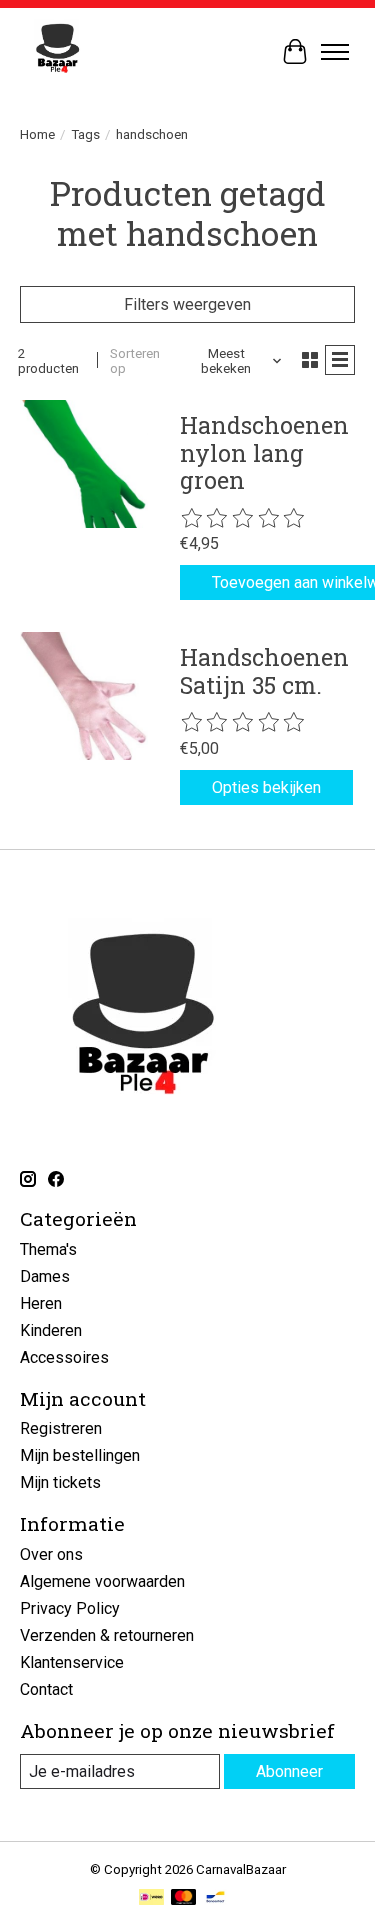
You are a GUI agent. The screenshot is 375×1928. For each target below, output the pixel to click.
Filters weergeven (187, 304)
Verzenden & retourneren (107, 1635)
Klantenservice (72, 1662)
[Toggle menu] (335, 52)
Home (37, 134)
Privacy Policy (70, 1608)
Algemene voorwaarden (102, 1581)
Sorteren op (135, 361)
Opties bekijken (266, 787)
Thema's (48, 1249)
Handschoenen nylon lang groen (264, 452)
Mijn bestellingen (80, 1455)
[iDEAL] (151, 1898)
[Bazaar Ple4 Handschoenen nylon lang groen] (84, 464)
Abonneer (289, 1771)
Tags (85, 134)
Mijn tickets (60, 1482)
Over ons (51, 1554)
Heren (41, 1303)
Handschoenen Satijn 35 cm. (264, 671)
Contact (46, 1689)
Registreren (61, 1428)
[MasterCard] (184, 1898)
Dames (45, 1276)
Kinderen (51, 1330)
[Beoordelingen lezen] (244, 519)
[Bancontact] (215, 1898)
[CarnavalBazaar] (57, 51)
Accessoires (64, 1357)
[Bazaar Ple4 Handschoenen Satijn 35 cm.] (84, 696)
